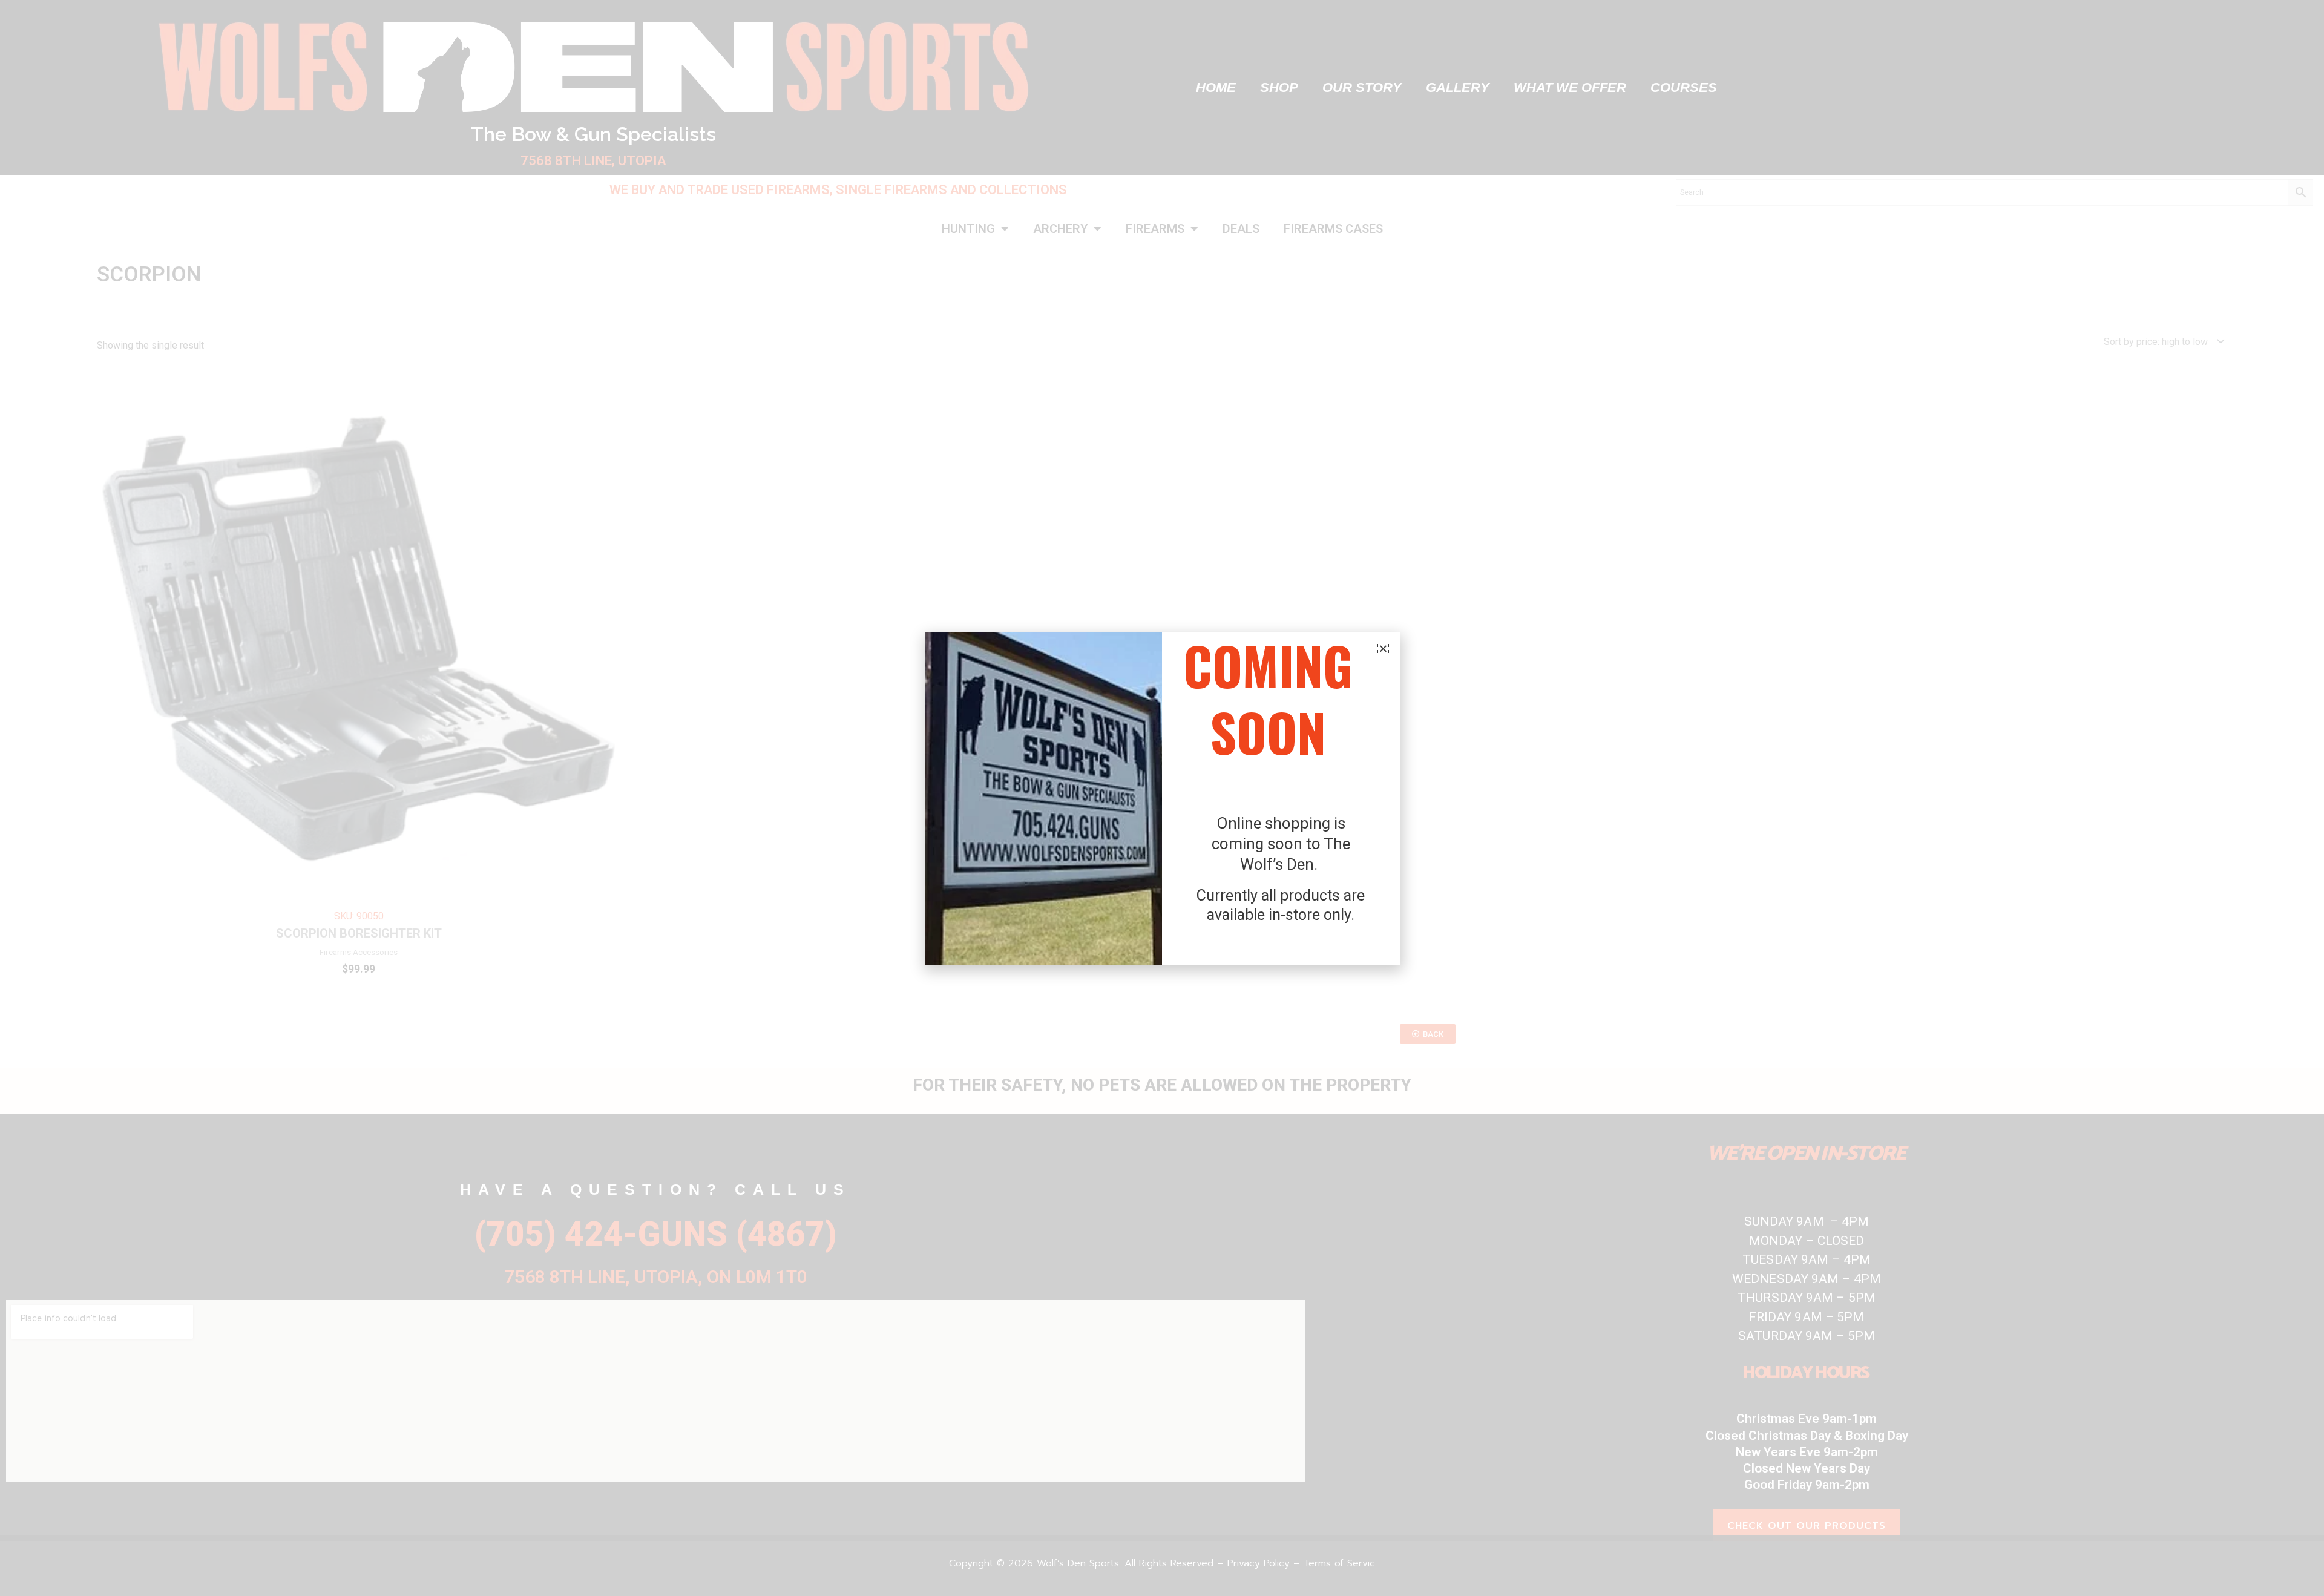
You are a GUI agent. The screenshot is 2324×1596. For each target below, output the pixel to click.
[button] (1383, 649)
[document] (1162, 798)
